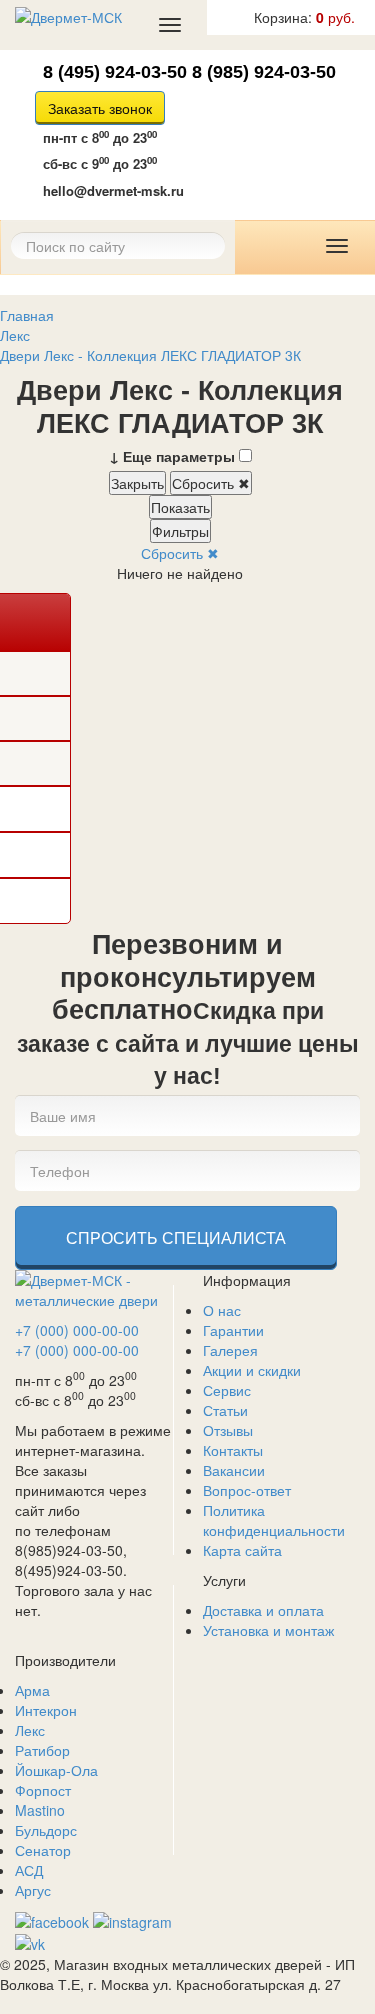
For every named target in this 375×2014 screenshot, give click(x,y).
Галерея (230, 1350)
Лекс (30, 1730)
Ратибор (42, 1750)
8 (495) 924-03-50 (115, 72)
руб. (304, 17)
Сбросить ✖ (211, 483)
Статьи (225, 1410)
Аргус (33, 1890)
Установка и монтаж (268, 1630)
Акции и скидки (252, 1370)
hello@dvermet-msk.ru (113, 190)
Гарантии (233, 1330)
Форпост (43, 1790)
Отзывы (228, 1430)
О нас (222, 1310)
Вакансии (234, 1470)
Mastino (40, 1810)
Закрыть (137, 483)
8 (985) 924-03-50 (264, 72)
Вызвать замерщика (215, 137)
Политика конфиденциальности (274, 1520)
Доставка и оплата (263, 1610)
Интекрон (46, 1710)
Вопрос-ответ (247, 1490)
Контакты (233, 1450)
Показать (180, 507)
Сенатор (43, 1850)
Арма (32, 1690)
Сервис (227, 1390)
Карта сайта (242, 1550)
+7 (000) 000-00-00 (77, 1330)
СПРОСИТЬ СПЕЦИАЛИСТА (176, 1237)
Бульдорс (46, 1830)
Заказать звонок (100, 108)
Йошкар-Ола (56, 1770)
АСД (29, 1870)
